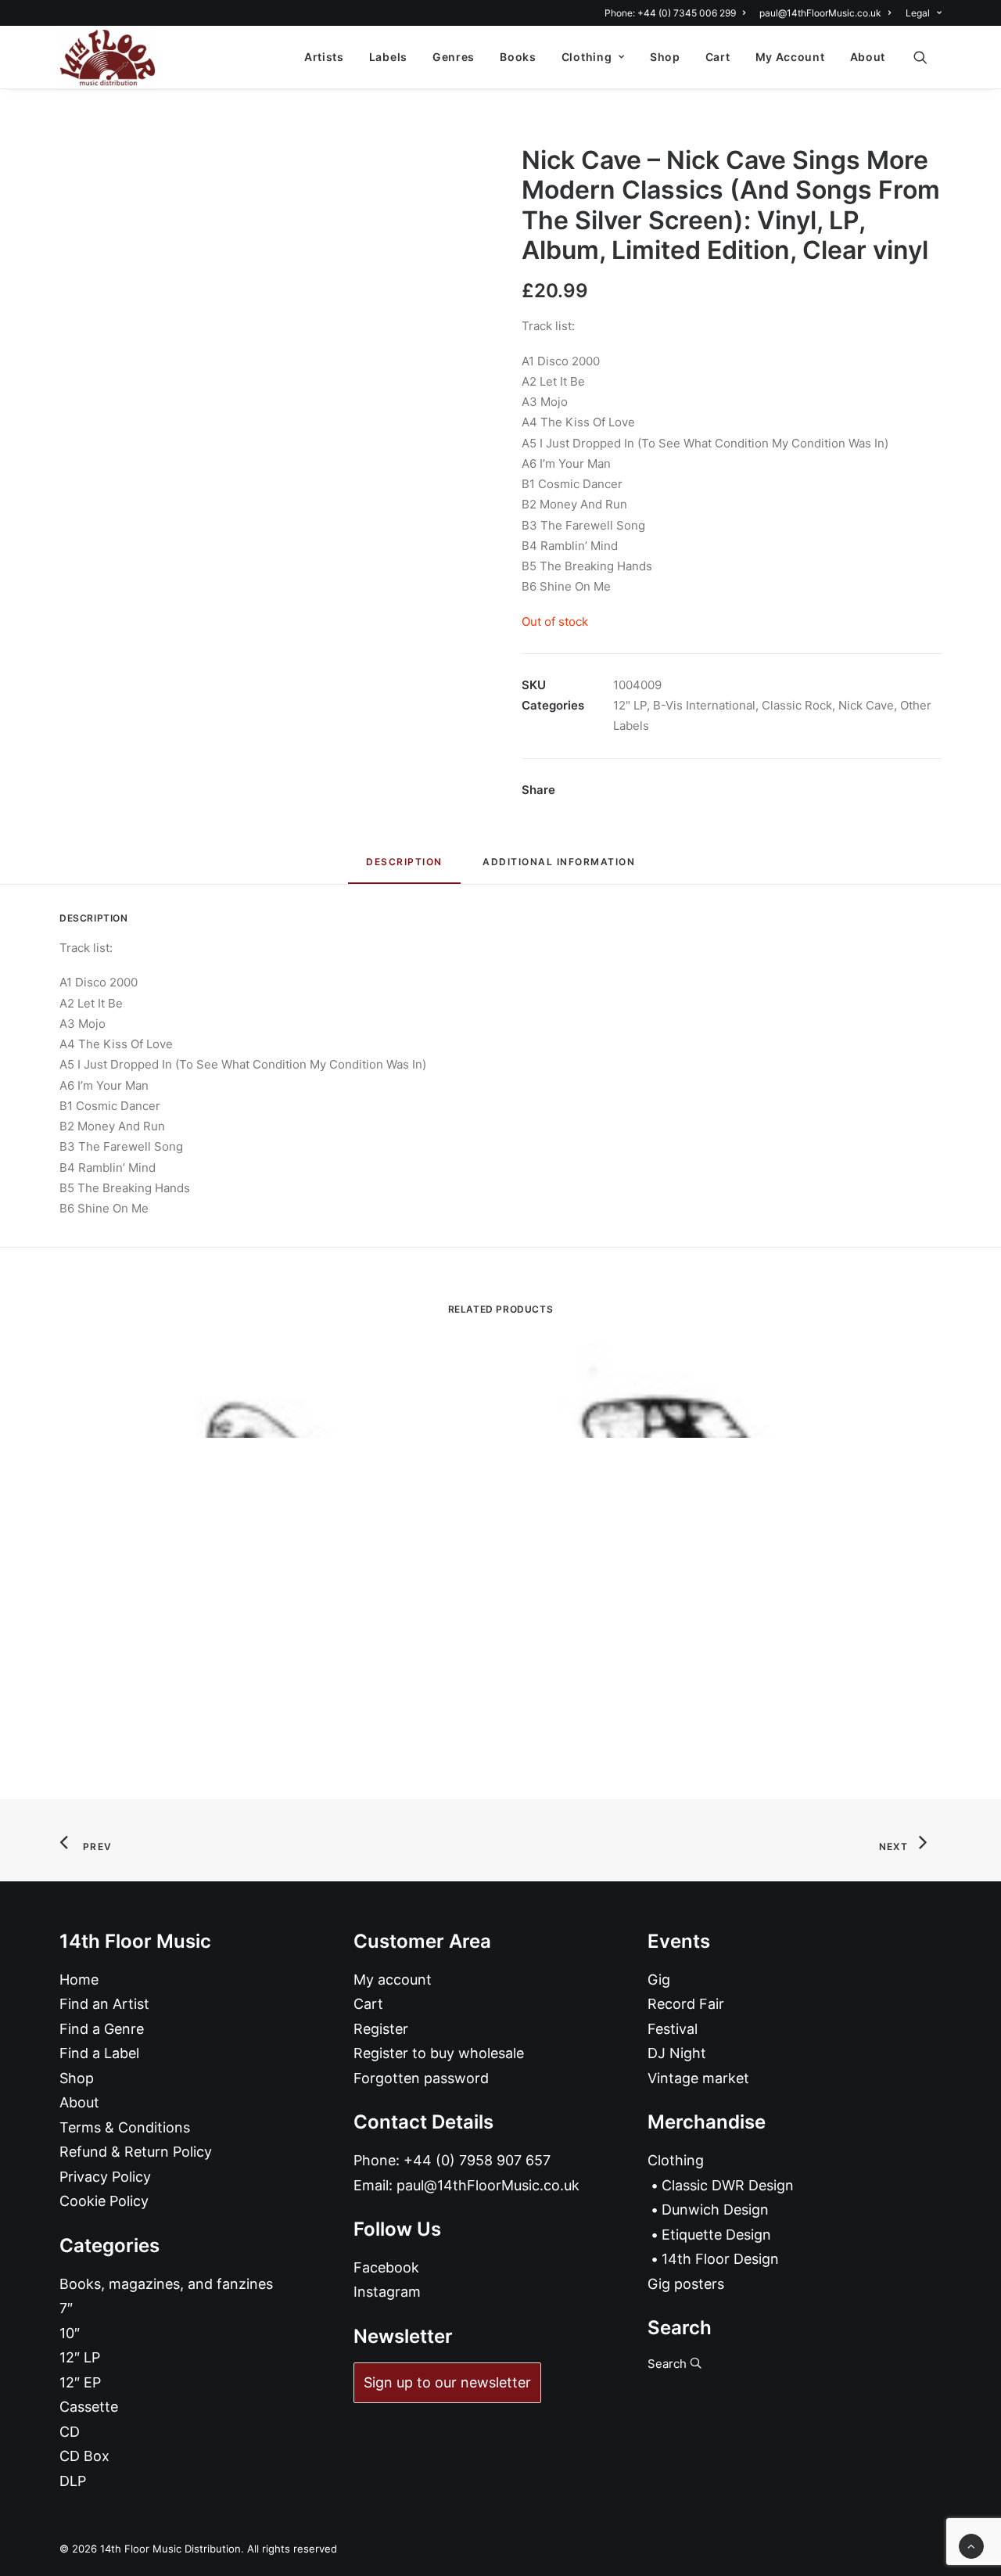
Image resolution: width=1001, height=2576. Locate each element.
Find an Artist (104, 2004)
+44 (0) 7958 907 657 (477, 2160)
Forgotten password (421, 2078)
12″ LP (80, 2357)
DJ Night (677, 2053)
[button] (927, 57)
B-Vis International (704, 705)
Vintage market (698, 2078)
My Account (790, 57)
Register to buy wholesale (439, 2053)
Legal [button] (918, 13)
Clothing (587, 57)
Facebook (386, 2267)
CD (70, 2432)
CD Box (84, 2456)
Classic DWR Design (728, 2185)
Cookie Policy (104, 2201)
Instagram (387, 2292)
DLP (73, 2481)
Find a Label (99, 2053)
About (868, 57)
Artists (324, 57)
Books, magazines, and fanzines (166, 2284)
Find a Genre (102, 2029)
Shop (665, 57)
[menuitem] (678, 13)
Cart (718, 57)
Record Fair (686, 2004)
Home (79, 1980)
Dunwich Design (715, 2210)
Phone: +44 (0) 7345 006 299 (670, 13)
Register (381, 2029)
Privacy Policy (105, 2177)
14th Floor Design (720, 2259)
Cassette (89, 2407)
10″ (70, 2333)
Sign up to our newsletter (447, 2382)
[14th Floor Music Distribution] (108, 57)
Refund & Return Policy (136, 2152)
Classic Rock (797, 705)
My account (393, 1980)
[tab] (559, 868)
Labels (388, 57)
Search (669, 2364)
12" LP (630, 705)
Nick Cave (866, 705)
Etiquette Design (716, 2235)
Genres (454, 57)
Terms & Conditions (125, 2127)
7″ (66, 2308)
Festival (673, 2029)
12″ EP (80, 2382)
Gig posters (686, 2284)
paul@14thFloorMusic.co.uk (820, 13)
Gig (659, 1980)
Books (518, 57)
